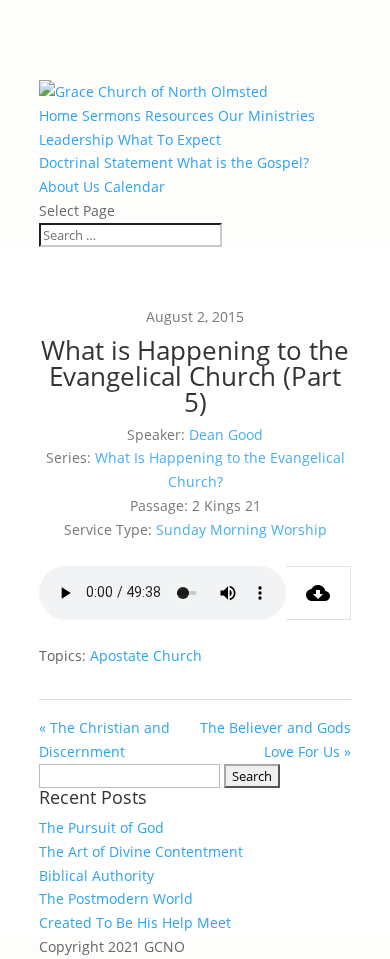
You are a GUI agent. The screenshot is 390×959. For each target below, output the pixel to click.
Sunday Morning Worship (241, 529)
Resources (179, 115)
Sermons (111, 115)
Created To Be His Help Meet (135, 922)
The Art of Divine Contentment (141, 851)
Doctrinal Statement (106, 162)
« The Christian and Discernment (104, 739)
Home (58, 115)
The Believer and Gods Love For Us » (275, 739)
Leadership (76, 139)
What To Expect (169, 139)
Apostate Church (146, 655)
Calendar (134, 186)
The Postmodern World (116, 898)
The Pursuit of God (101, 827)
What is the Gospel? (243, 162)
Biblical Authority (96, 875)
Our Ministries (266, 115)
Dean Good (226, 434)
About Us (69, 186)
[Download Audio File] (318, 593)
